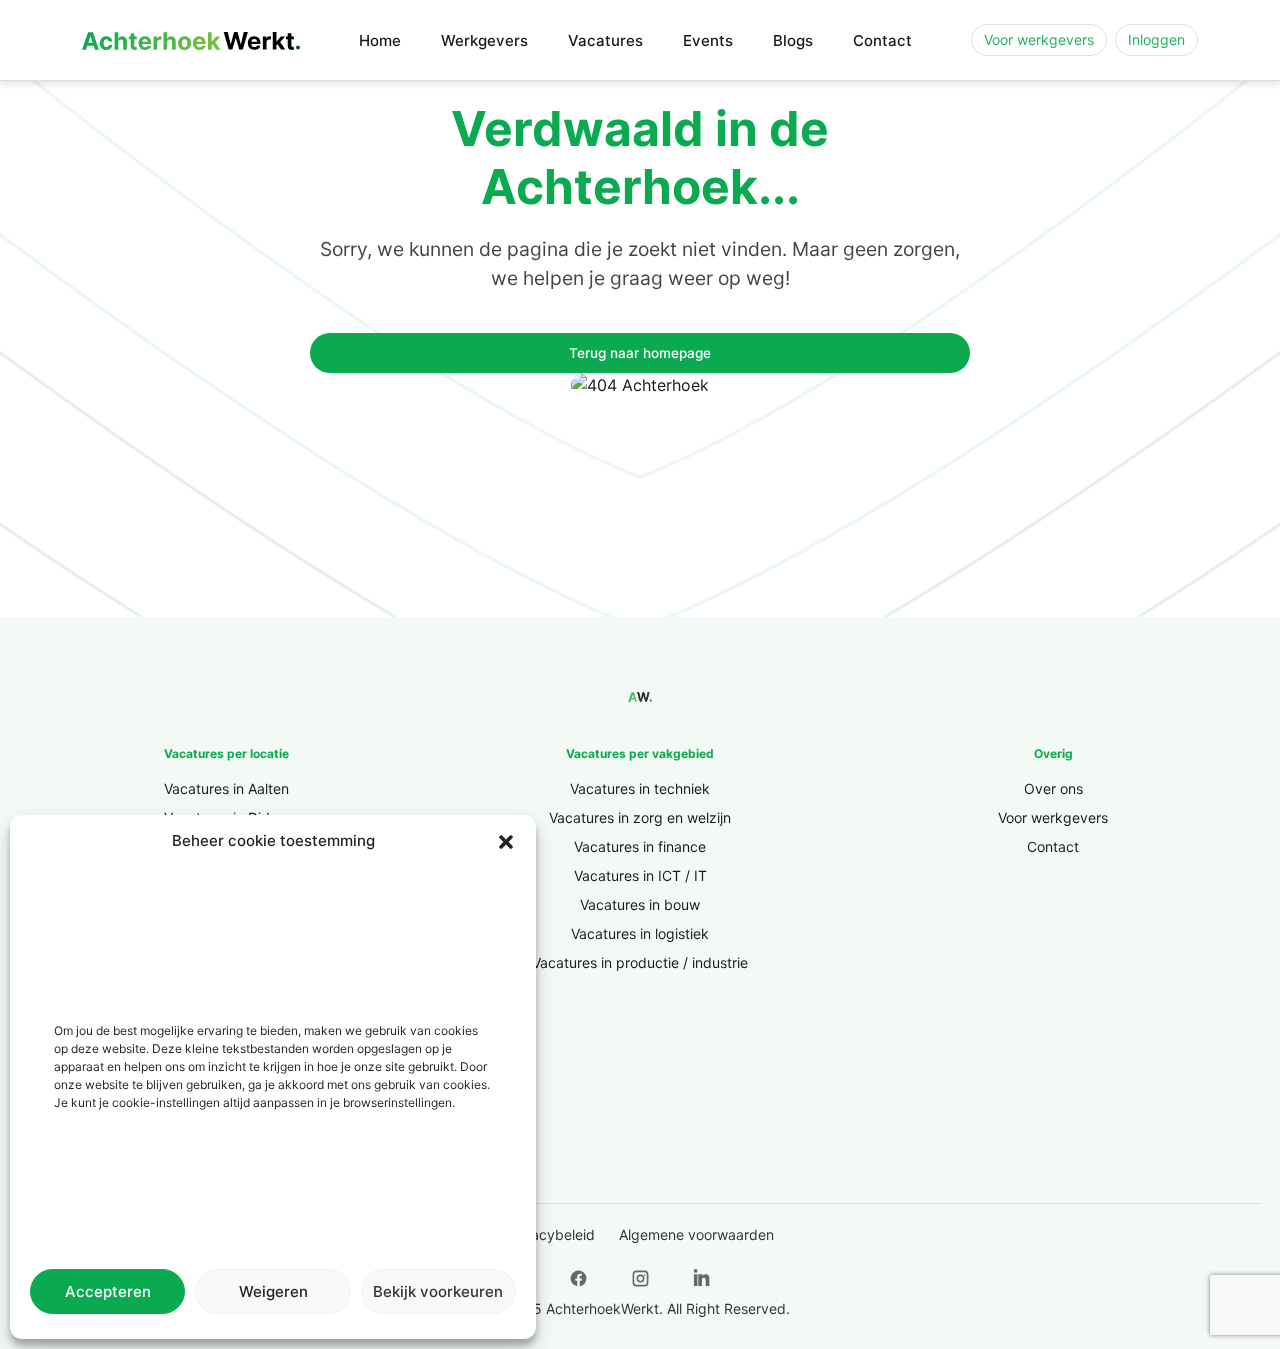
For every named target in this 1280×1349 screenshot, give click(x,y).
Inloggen (1156, 39)
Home (380, 40)
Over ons (1053, 788)
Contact (882, 40)
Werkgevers (484, 40)
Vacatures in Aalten (226, 788)
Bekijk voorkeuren (438, 1291)
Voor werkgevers (1039, 39)
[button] (506, 841)
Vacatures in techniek (640, 788)
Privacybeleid (550, 1234)
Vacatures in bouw (640, 904)
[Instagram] (640, 1279)
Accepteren (108, 1291)
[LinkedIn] (702, 1279)
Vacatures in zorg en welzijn (640, 817)
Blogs (793, 40)
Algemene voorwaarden (696, 1234)
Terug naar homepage (640, 353)
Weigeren (273, 1291)
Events (708, 40)
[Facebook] (578, 1279)
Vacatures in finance (640, 846)
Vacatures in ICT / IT (640, 875)
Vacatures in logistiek (640, 933)
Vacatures (605, 40)
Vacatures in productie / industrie (640, 962)
